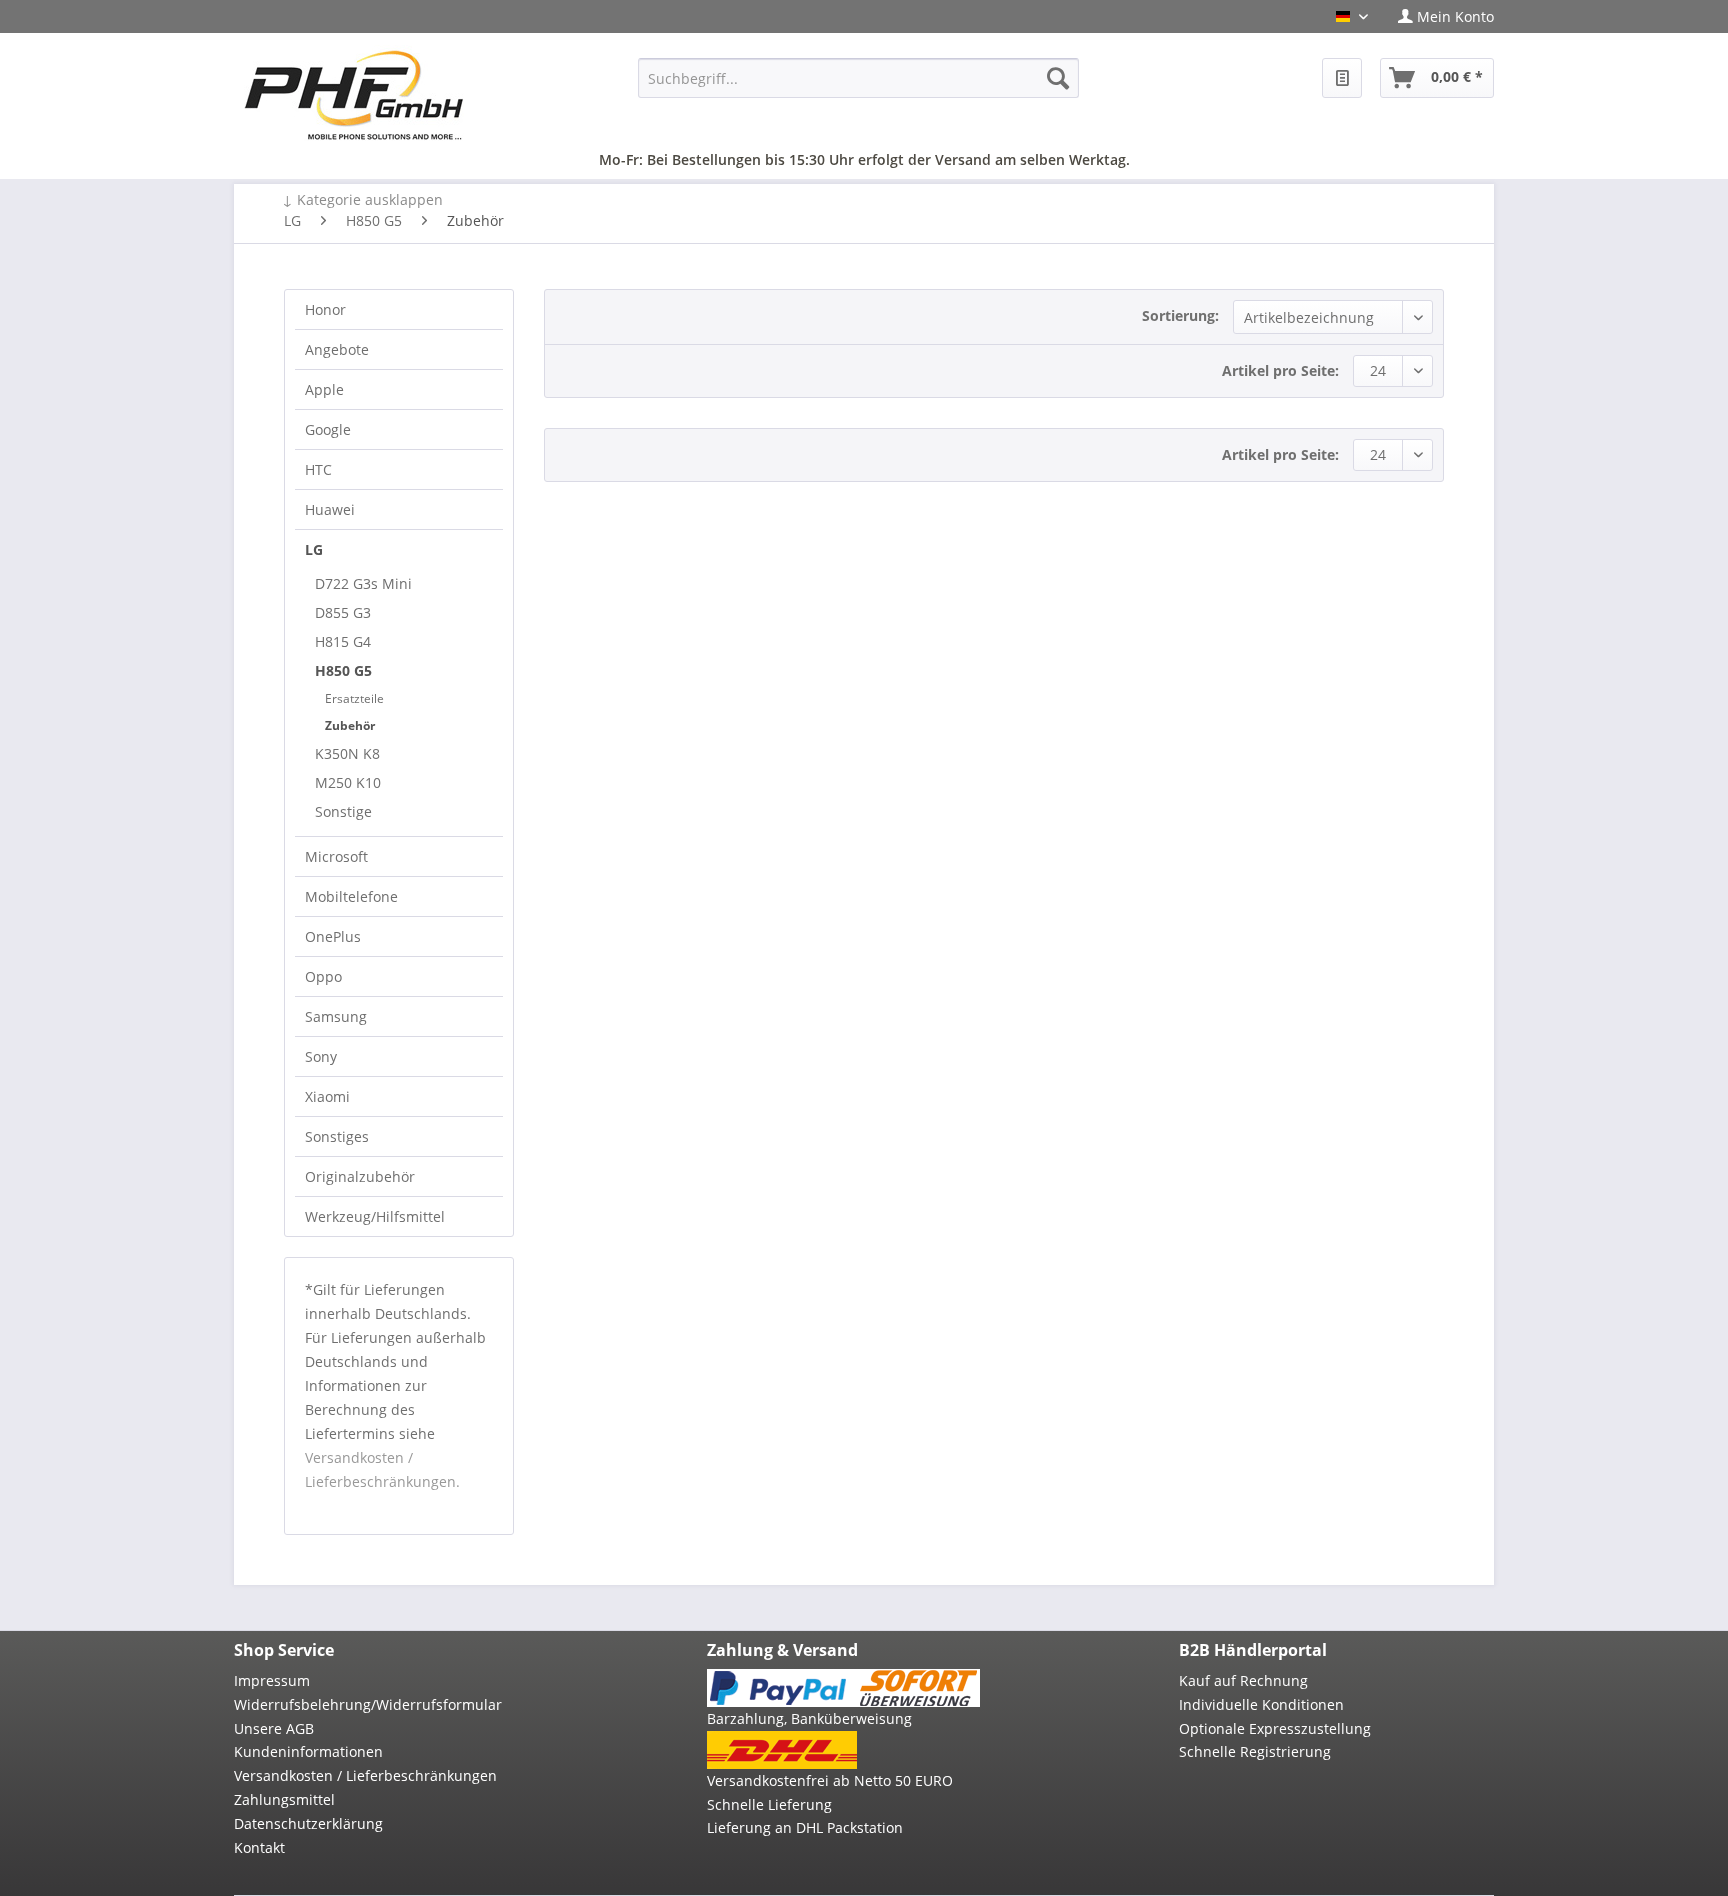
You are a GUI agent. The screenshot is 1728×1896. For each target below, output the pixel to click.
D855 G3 (343, 612)
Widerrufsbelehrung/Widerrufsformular (368, 1704)
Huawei (330, 509)
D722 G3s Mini (363, 583)
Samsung (336, 1016)
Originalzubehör (360, 1176)
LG (314, 549)
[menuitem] (1438, 16)
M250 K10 (348, 782)
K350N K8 (347, 753)
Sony (321, 1056)
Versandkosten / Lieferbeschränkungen (365, 1775)
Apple (324, 389)
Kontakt (259, 1847)
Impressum (272, 1680)
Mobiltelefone (351, 896)
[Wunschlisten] (1342, 78)
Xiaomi (327, 1096)
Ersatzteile (354, 698)
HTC (318, 469)
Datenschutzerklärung (308, 1823)
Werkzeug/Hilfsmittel (375, 1216)
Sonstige (343, 811)
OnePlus (333, 936)
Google (328, 429)
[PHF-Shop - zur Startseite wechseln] (354, 95)
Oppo (323, 976)
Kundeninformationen (308, 1751)
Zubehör (350, 725)
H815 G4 (343, 641)
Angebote (337, 349)
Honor (325, 309)
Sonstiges (337, 1136)
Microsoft (336, 856)
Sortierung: (1180, 315)
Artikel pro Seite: (1280, 370)
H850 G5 (343, 670)
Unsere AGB (274, 1728)
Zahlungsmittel (284, 1799)
